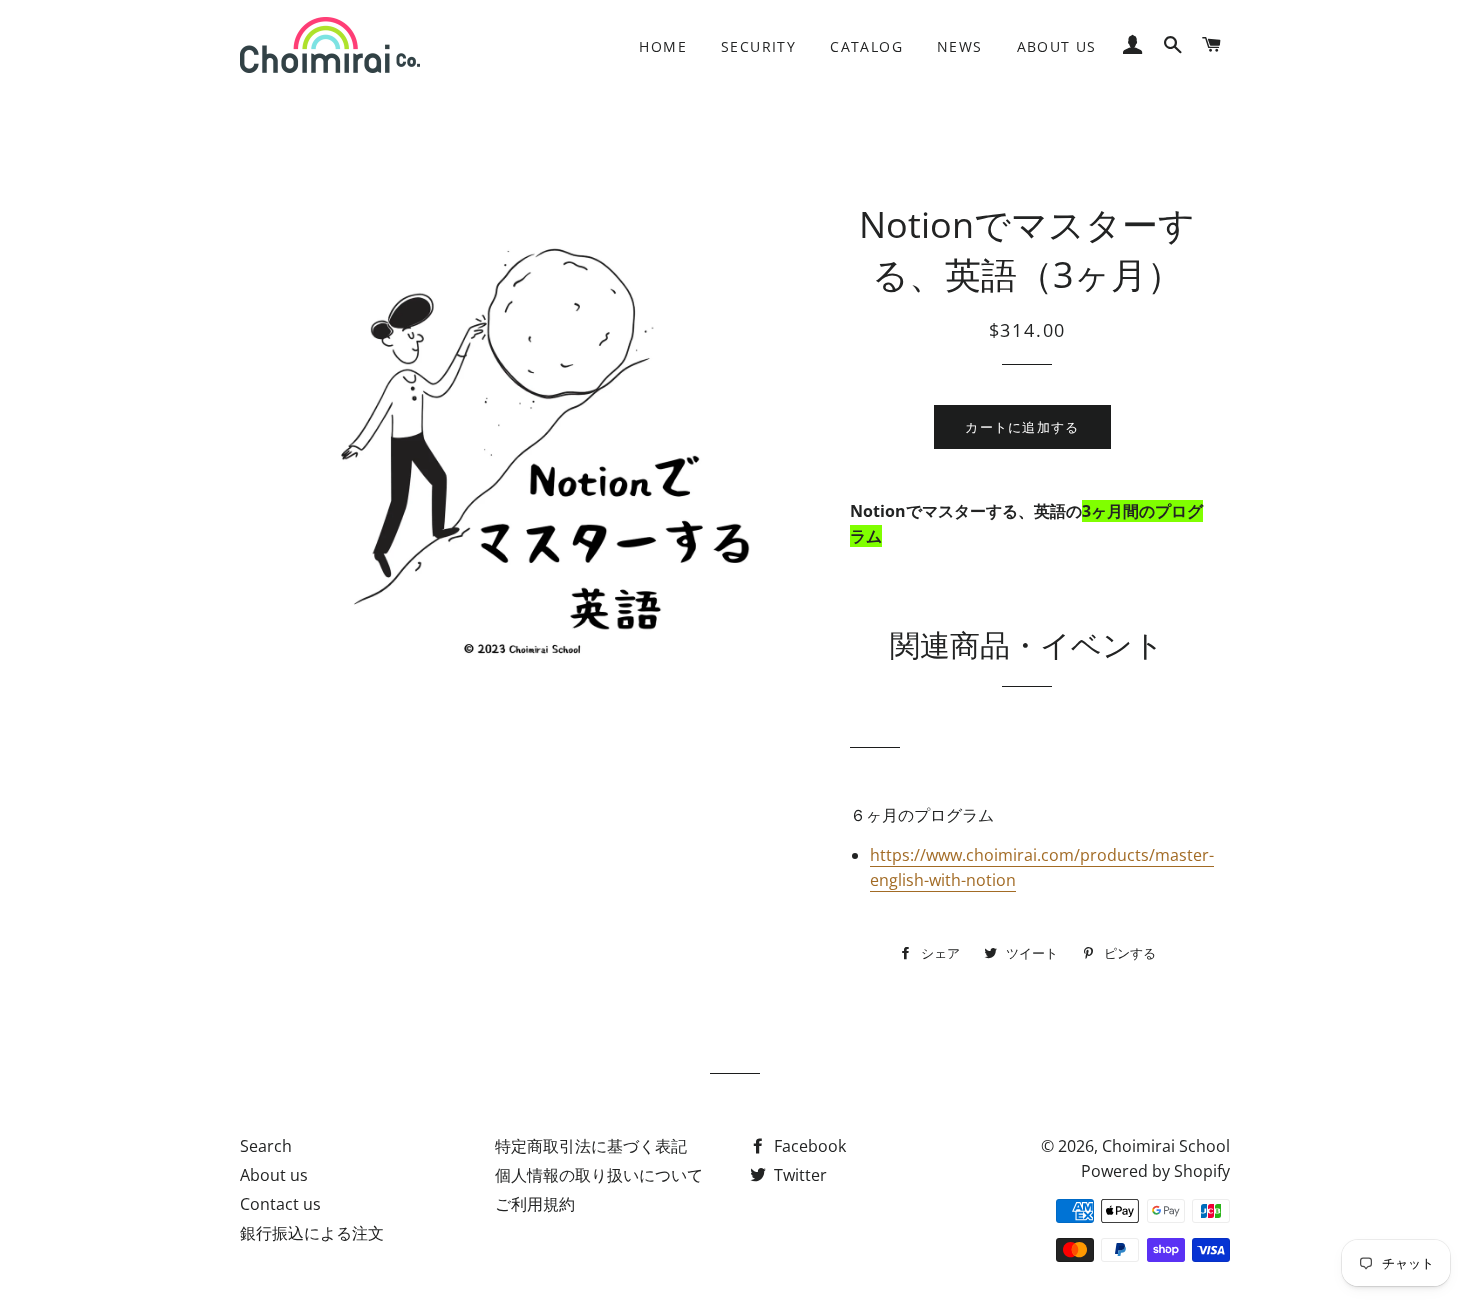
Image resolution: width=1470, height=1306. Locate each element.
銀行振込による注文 (312, 1233)
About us (1057, 46)
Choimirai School (1166, 1146)
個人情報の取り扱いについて (599, 1175)
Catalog (866, 46)
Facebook (808, 1146)
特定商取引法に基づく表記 (591, 1146)
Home (663, 46)
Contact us (280, 1204)
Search (266, 1146)
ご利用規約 (535, 1204)
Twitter (798, 1175)
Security (758, 46)
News (960, 46)
